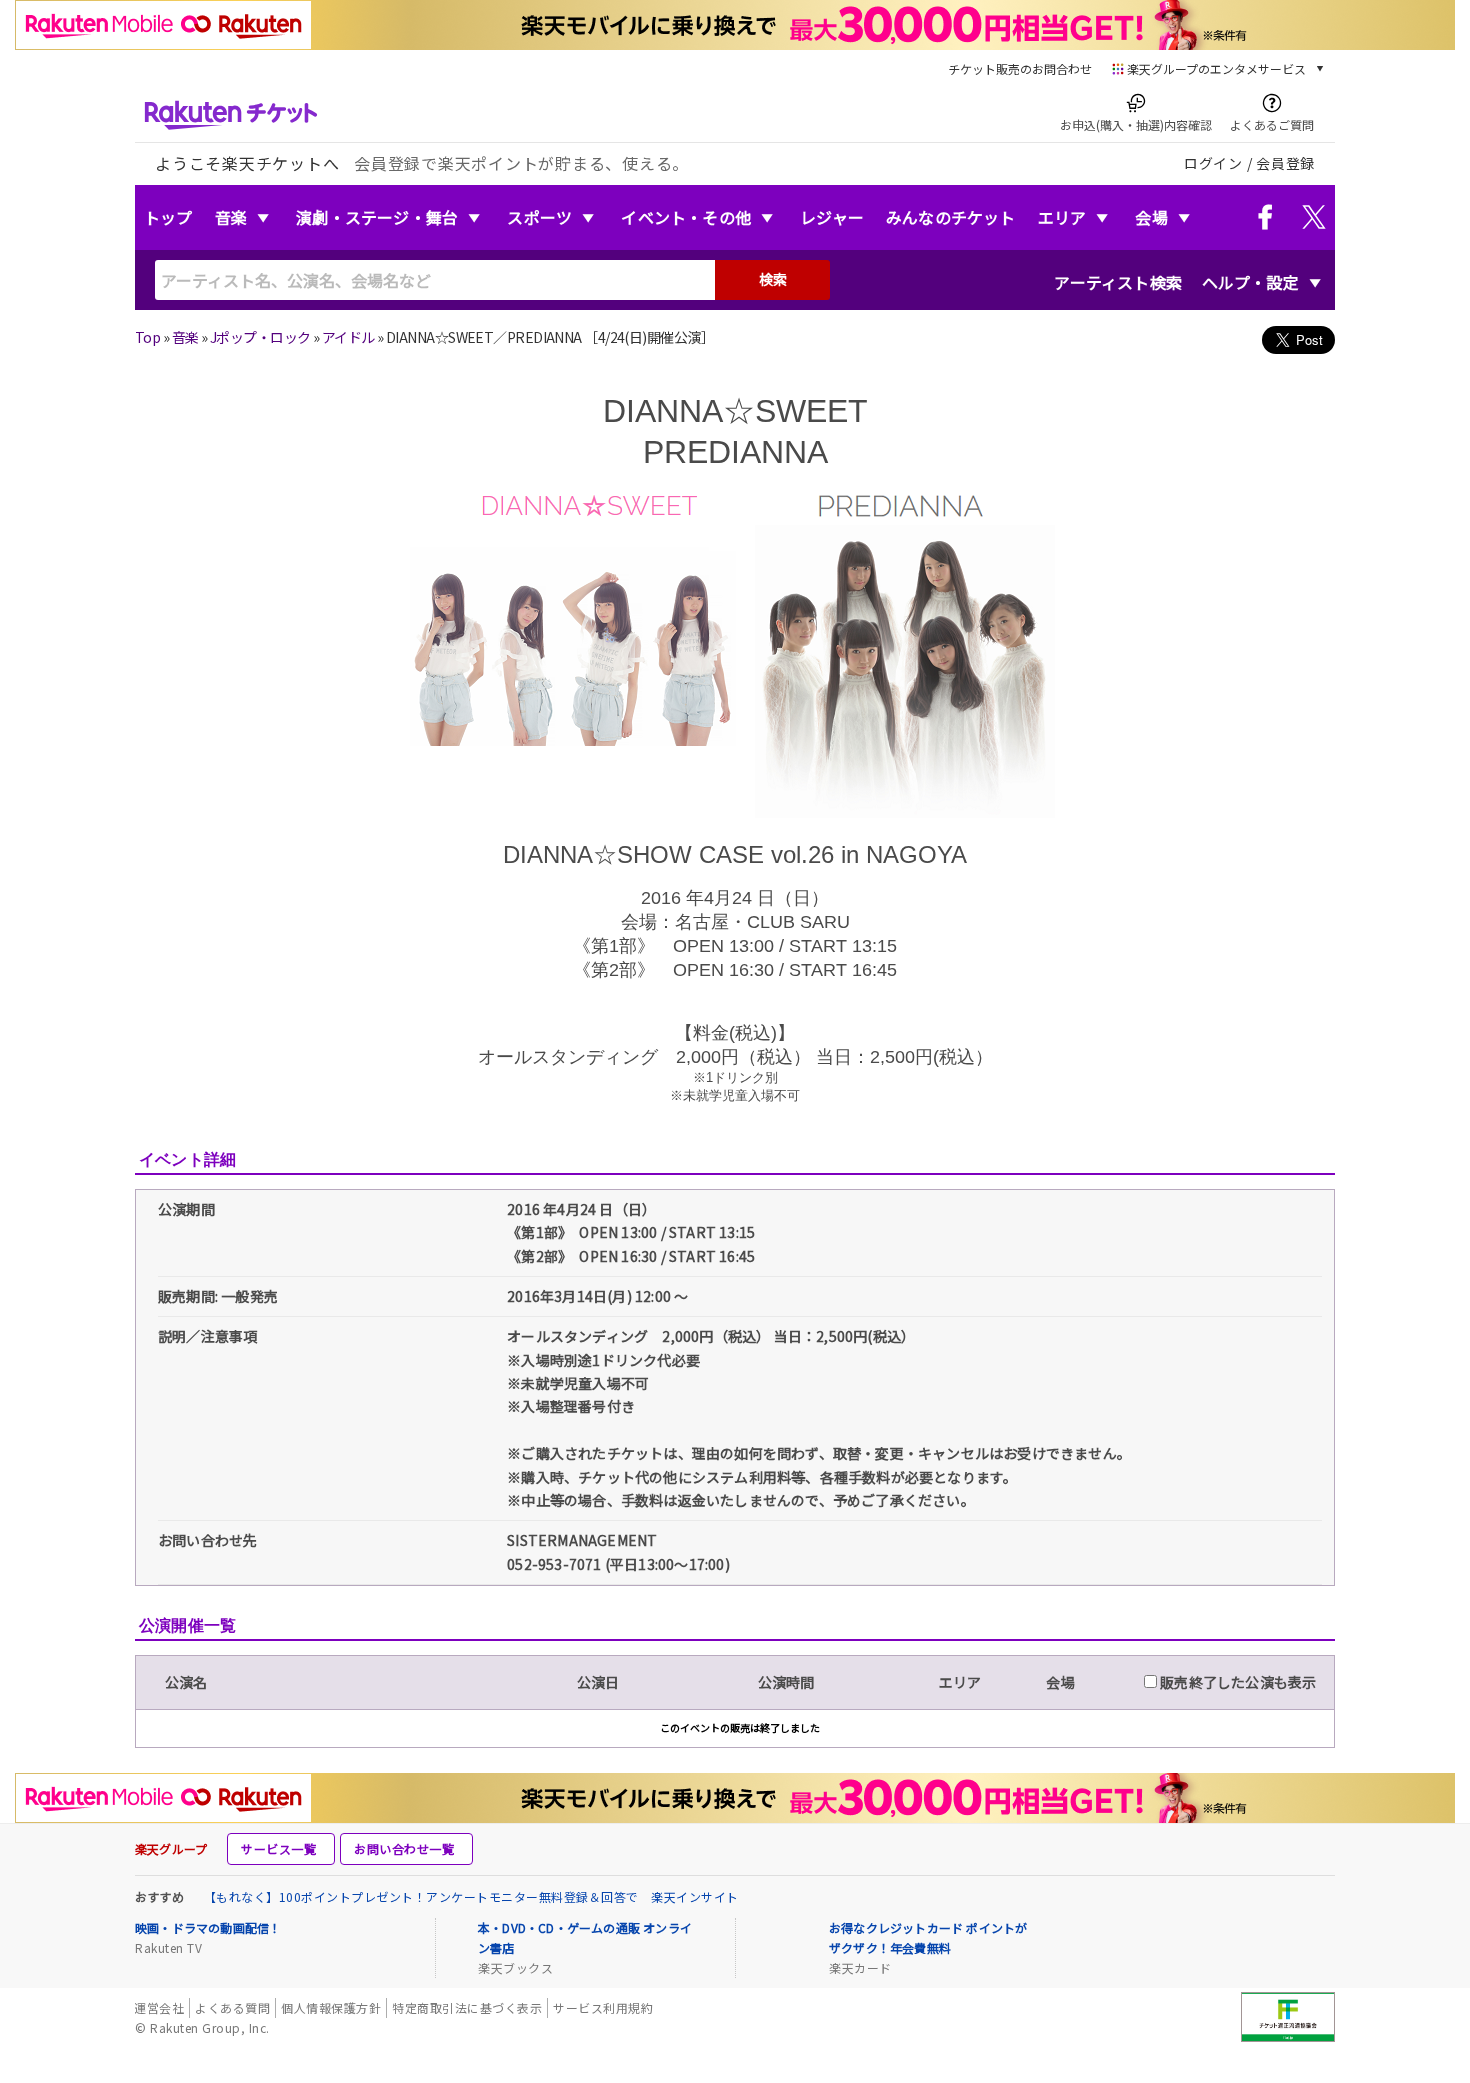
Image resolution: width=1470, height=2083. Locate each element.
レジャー (832, 217)
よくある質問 (232, 2007)
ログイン (1213, 163)
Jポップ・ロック (260, 337)
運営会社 (159, 2007)
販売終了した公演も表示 (1236, 1682)
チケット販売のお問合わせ (1020, 68)
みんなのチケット (951, 217)
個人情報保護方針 (331, 2007)
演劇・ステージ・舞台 (377, 217)
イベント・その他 (686, 217)
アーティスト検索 (1118, 282)
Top (147, 337)
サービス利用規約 (603, 2007)
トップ (168, 217)
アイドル (348, 337)
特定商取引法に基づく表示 (467, 2007)
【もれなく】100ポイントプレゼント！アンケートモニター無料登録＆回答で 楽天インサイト (471, 1896)
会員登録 (1285, 163)
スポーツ (539, 217)
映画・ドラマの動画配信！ (208, 1927)
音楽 (231, 217)
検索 (773, 279)
